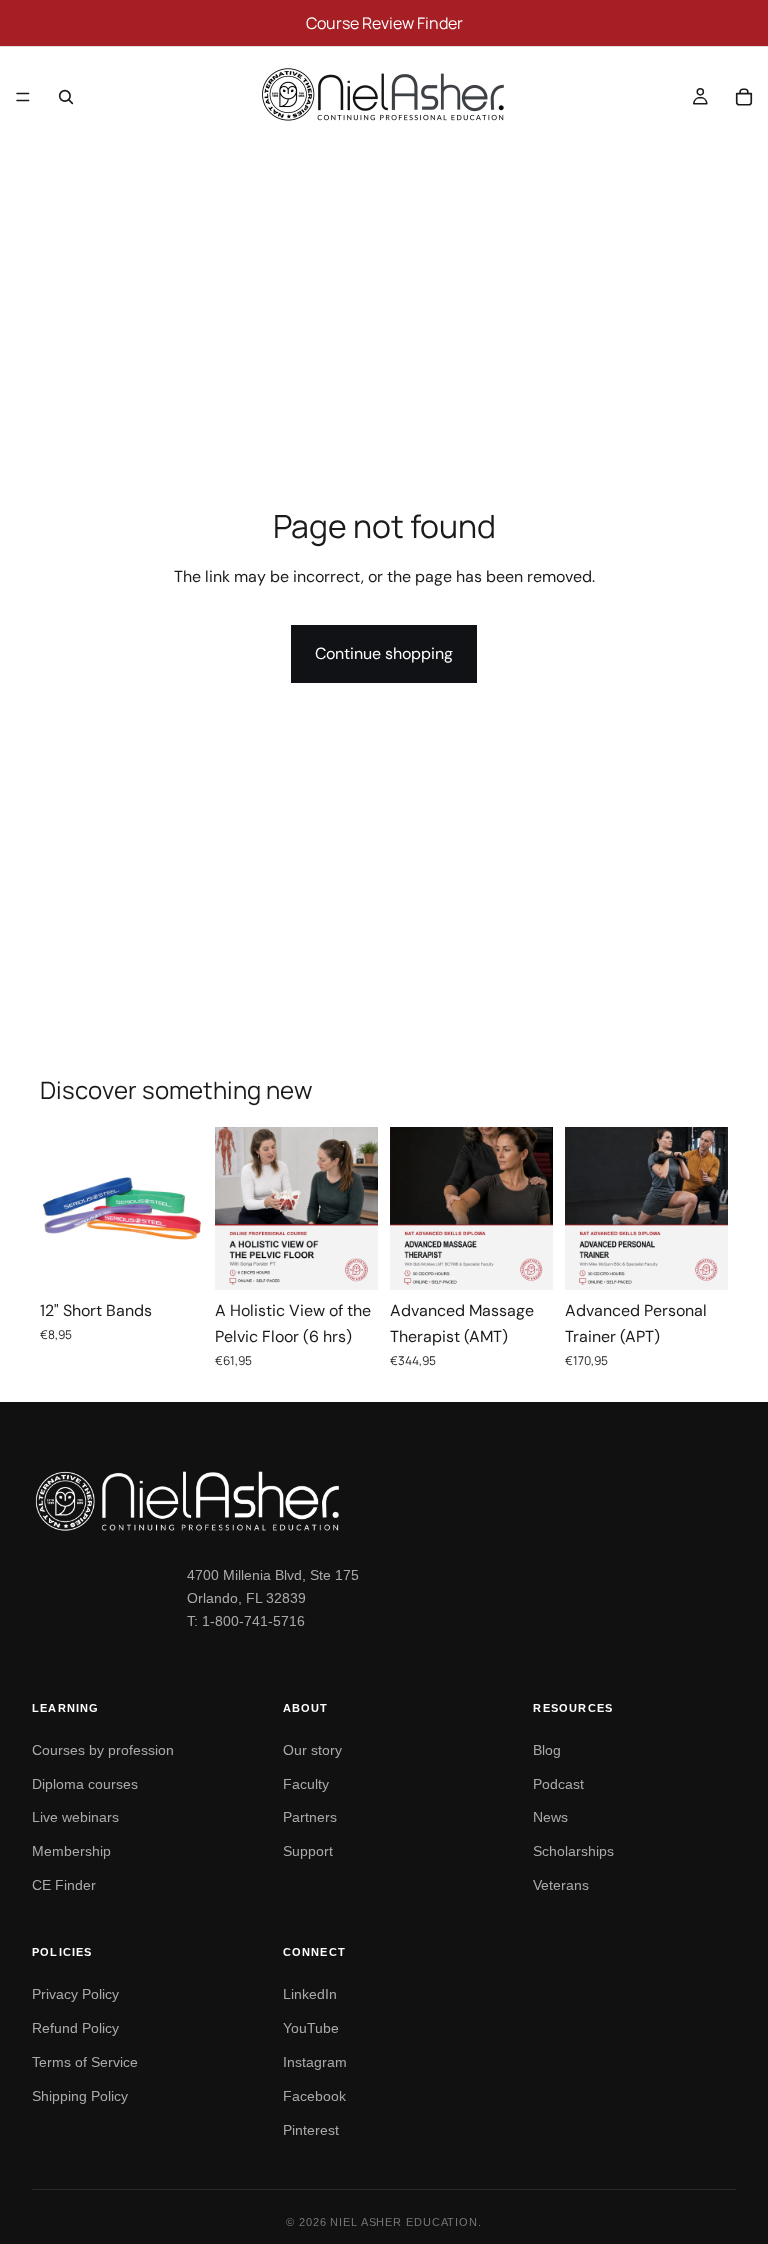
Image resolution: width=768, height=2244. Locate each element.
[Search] (66, 97)
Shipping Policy (80, 2096)
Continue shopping (384, 653)
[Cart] (744, 97)
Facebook (314, 2096)
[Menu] (23, 97)
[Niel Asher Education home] (384, 1501)
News (550, 1817)
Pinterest (311, 2130)
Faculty (306, 1784)
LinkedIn (310, 1994)
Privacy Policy (75, 1994)
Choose (189, 1259)
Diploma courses (85, 1784)
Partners (310, 1817)
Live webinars (75, 1817)
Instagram (315, 2062)
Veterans (561, 1885)
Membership (71, 1851)
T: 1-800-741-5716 (246, 1621)
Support (308, 1851)
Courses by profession (103, 1750)
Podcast (558, 1784)
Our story (312, 1750)
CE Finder (64, 1885)
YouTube (311, 2028)
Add (364, 1259)
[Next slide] (181, 1209)
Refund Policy (75, 2028)
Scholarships (573, 1851)
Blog (547, 1750)
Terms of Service (85, 2062)
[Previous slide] (62, 1209)
